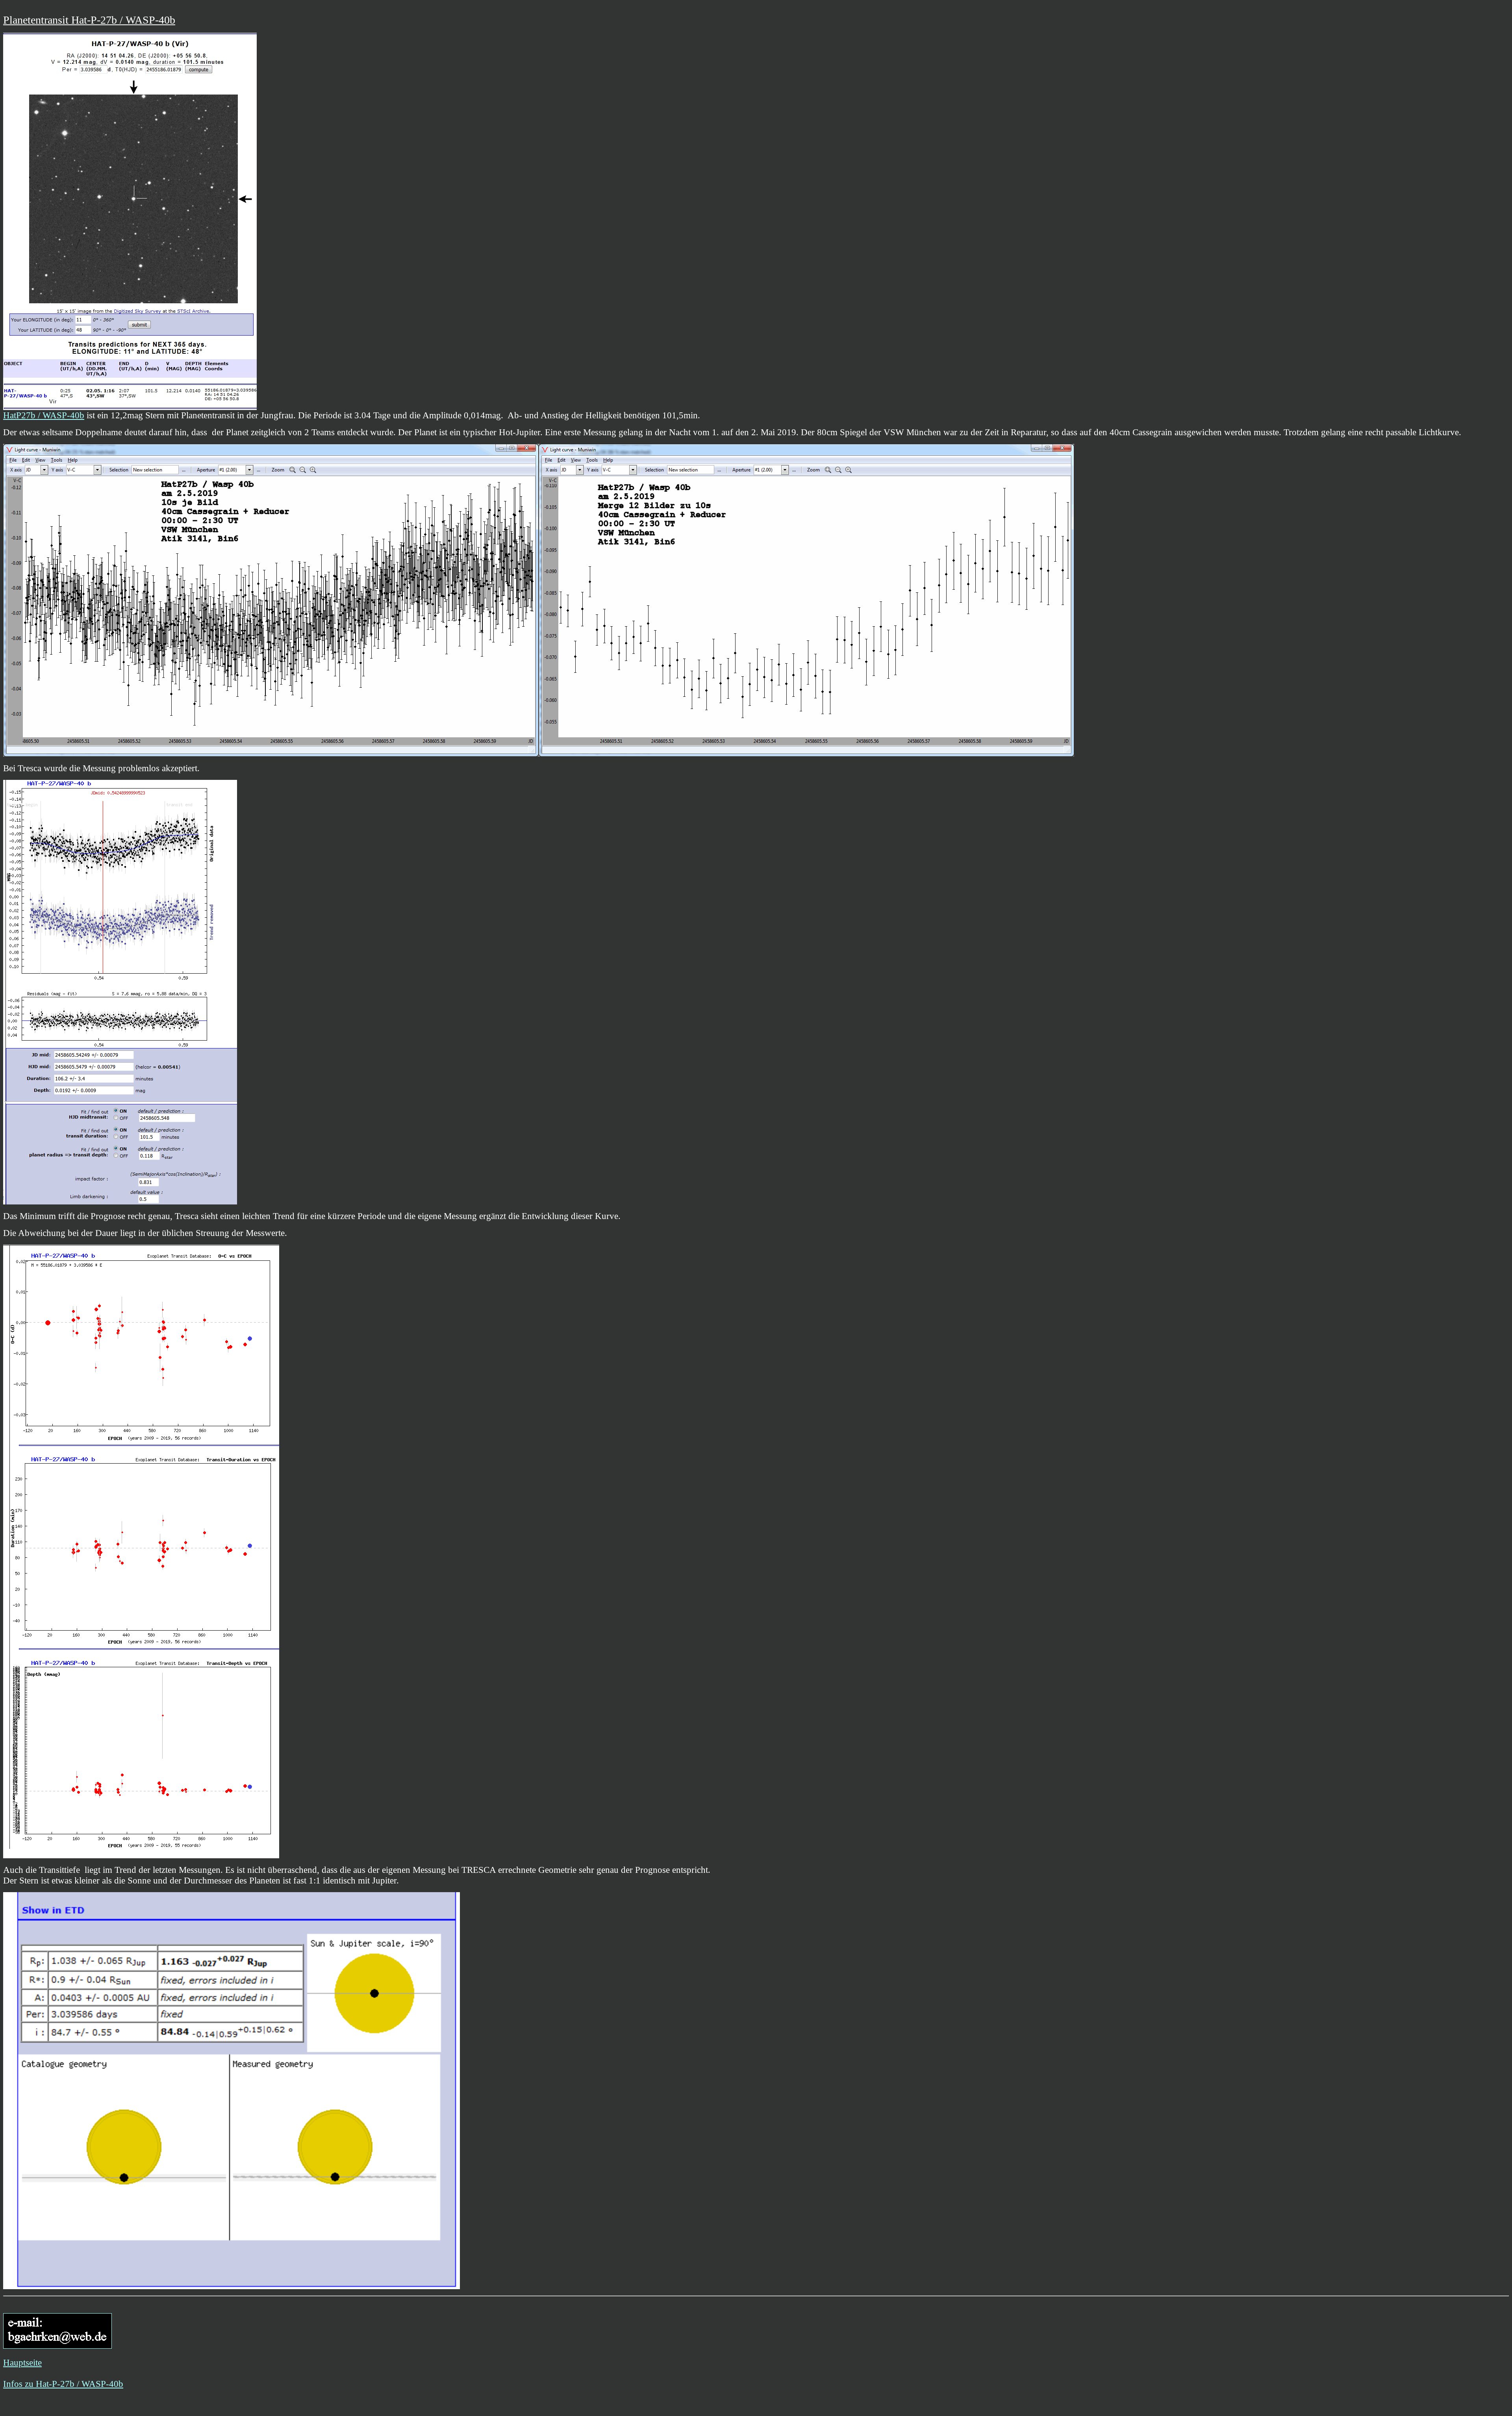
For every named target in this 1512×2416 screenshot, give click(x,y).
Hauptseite (22, 2362)
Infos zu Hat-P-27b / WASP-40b (63, 2384)
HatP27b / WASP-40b (44, 415)
